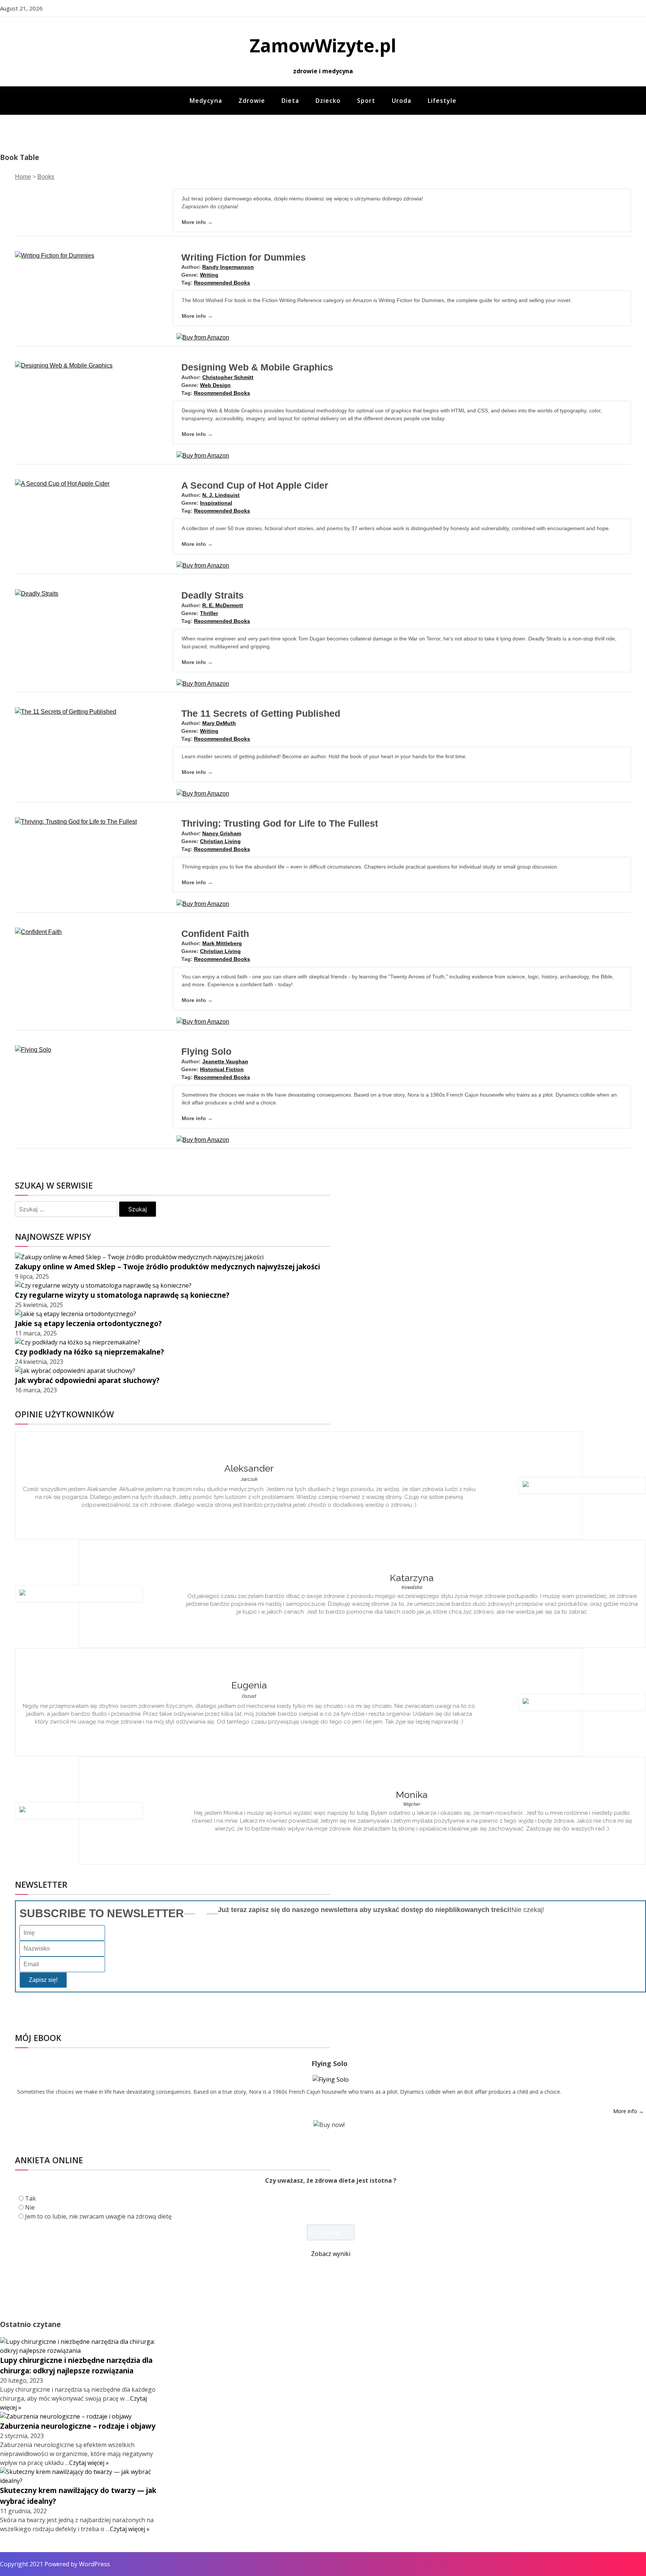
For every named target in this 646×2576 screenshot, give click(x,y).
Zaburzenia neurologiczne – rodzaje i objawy (78, 2426)
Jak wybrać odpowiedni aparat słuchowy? (87, 1380)
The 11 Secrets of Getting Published (261, 713)
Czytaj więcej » (89, 2463)
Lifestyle (442, 101)
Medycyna (206, 101)
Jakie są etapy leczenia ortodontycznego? (88, 1323)
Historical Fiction (222, 1069)
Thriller (209, 613)
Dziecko (328, 101)
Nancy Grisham (222, 833)
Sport (366, 101)
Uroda (402, 101)
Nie (30, 2207)
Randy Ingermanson (228, 267)
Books (46, 177)
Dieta (290, 101)
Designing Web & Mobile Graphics (257, 367)
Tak (30, 2198)
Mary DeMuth (219, 723)
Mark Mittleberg (222, 943)
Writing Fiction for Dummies (244, 257)
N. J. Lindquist (221, 495)
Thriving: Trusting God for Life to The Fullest (280, 823)
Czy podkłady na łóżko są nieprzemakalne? (90, 1352)
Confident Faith (215, 934)
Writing (209, 275)
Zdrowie (252, 101)
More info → (197, 222)
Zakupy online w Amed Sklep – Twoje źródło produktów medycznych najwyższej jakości (167, 1267)
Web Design (215, 385)
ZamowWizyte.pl (323, 45)
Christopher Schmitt (228, 377)
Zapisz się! (43, 1980)
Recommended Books (222, 283)
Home (23, 177)
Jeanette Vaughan (225, 1061)
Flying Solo (206, 1051)
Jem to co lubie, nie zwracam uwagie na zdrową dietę (98, 2216)
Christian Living (220, 841)
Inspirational (216, 503)
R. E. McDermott (223, 605)
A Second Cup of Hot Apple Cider (255, 485)
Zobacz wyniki (331, 2254)
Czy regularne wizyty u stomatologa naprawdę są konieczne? (122, 1295)
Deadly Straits (213, 595)
